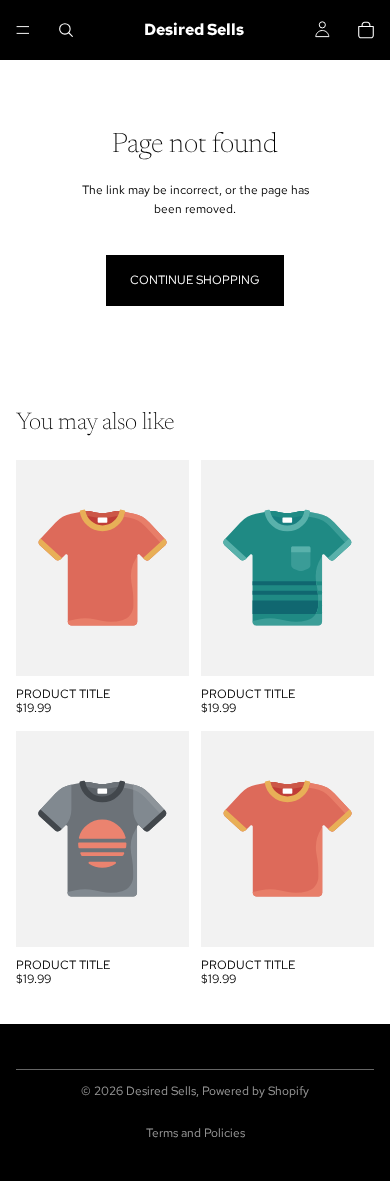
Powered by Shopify (255, 1091)
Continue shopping (195, 280)
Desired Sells (161, 1091)
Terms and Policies (195, 1133)
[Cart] (366, 30)
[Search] (66, 30)
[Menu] (23, 30)
